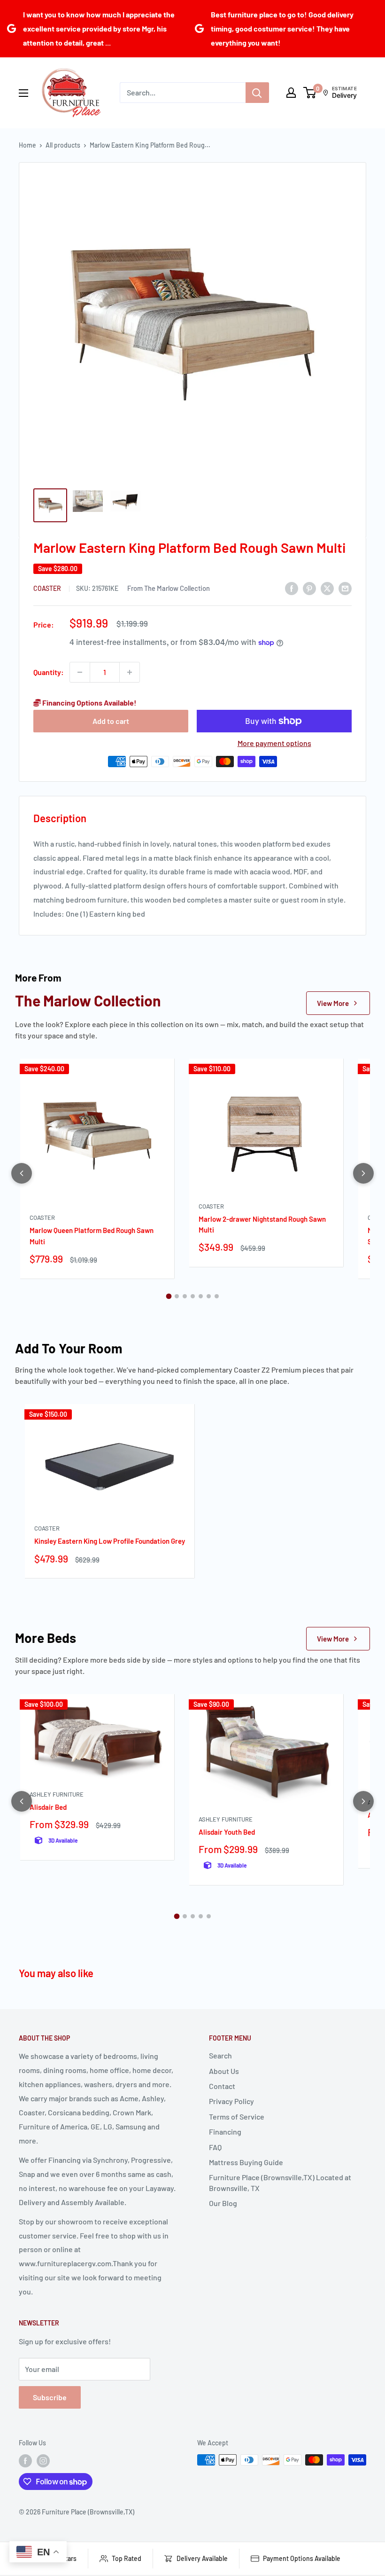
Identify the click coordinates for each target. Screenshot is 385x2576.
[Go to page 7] (217, 1296)
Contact (222, 2086)
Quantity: (49, 672)
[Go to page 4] (193, 1296)
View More (333, 1003)
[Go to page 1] (169, 1296)
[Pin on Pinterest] (309, 588)
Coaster (48, 588)
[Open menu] (23, 93)
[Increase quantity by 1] (130, 672)
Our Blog (223, 2203)
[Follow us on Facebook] (25, 2461)
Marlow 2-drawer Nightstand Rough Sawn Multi (262, 1224)
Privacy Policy (231, 2101)
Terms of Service (237, 2117)
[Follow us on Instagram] (43, 2461)
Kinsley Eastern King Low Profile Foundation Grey (110, 1541)
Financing (225, 2132)
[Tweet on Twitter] (327, 588)
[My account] (291, 93)
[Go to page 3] (185, 1296)
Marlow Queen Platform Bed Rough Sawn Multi (92, 1236)
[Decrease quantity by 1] (80, 672)
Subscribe (50, 2397)
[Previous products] (22, 1173)
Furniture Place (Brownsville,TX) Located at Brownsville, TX (280, 2182)
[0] (310, 93)
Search (220, 2055)
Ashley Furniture (57, 1794)
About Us (224, 2071)
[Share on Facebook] (292, 588)
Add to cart (111, 721)
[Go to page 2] (177, 1296)
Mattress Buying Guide (246, 2162)
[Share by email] (345, 588)
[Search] (257, 93)
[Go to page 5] (201, 1296)
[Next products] (363, 1173)
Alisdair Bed (48, 1807)
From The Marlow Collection (169, 588)
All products (63, 145)
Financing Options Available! (89, 703)
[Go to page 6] (209, 1296)
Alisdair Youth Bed (227, 1832)
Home (27, 145)
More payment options (274, 743)
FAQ (215, 2147)
